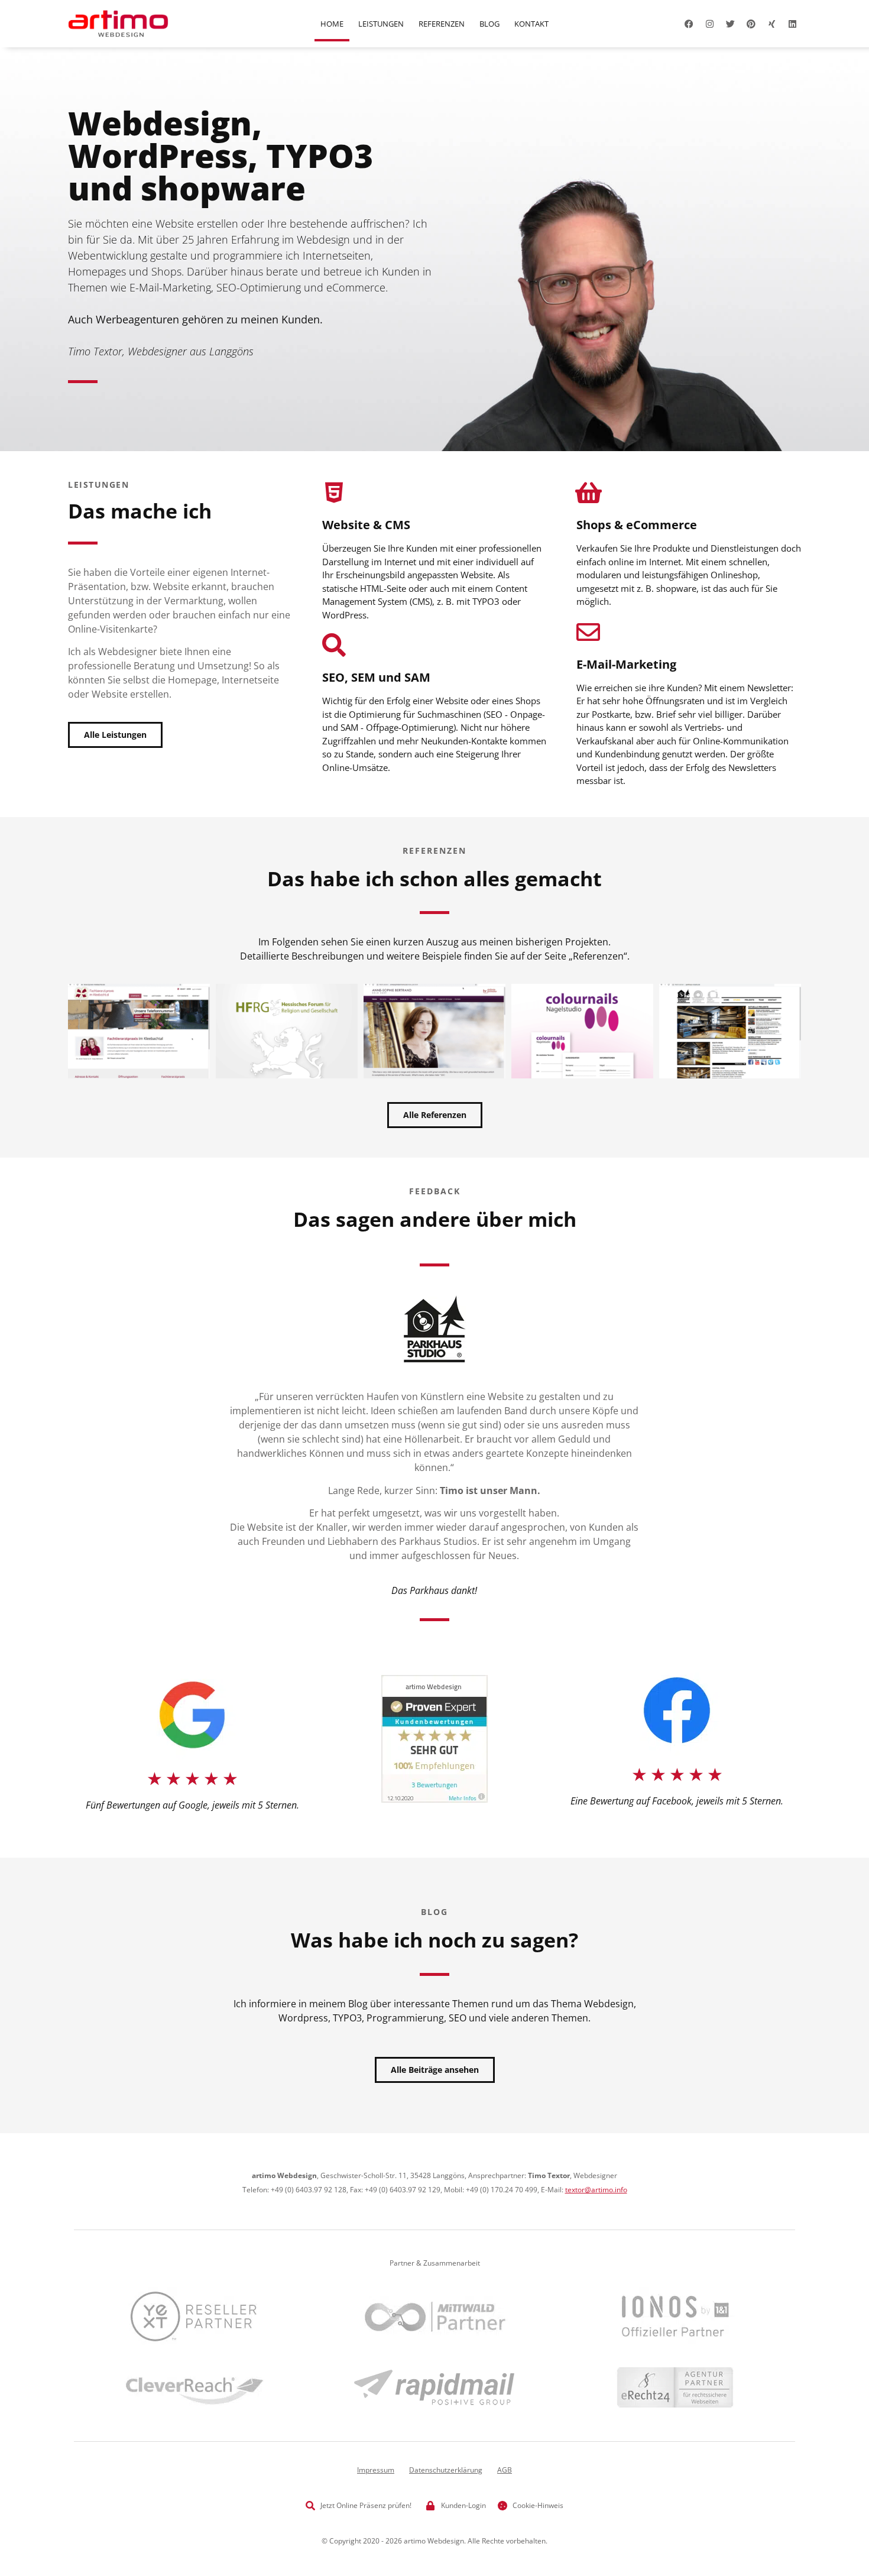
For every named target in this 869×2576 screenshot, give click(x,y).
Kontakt (531, 24)
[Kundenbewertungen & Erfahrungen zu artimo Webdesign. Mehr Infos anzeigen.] (434, 1799)
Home (332, 24)
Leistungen (381, 24)
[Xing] (771, 24)
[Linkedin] (792, 24)
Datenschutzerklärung (446, 2470)
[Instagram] (709, 24)
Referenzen (442, 24)
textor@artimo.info (596, 2190)
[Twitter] (730, 24)
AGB (505, 2470)
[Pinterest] (751, 24)
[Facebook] (689, 24)
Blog (489, 24)
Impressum (376, 2470)
